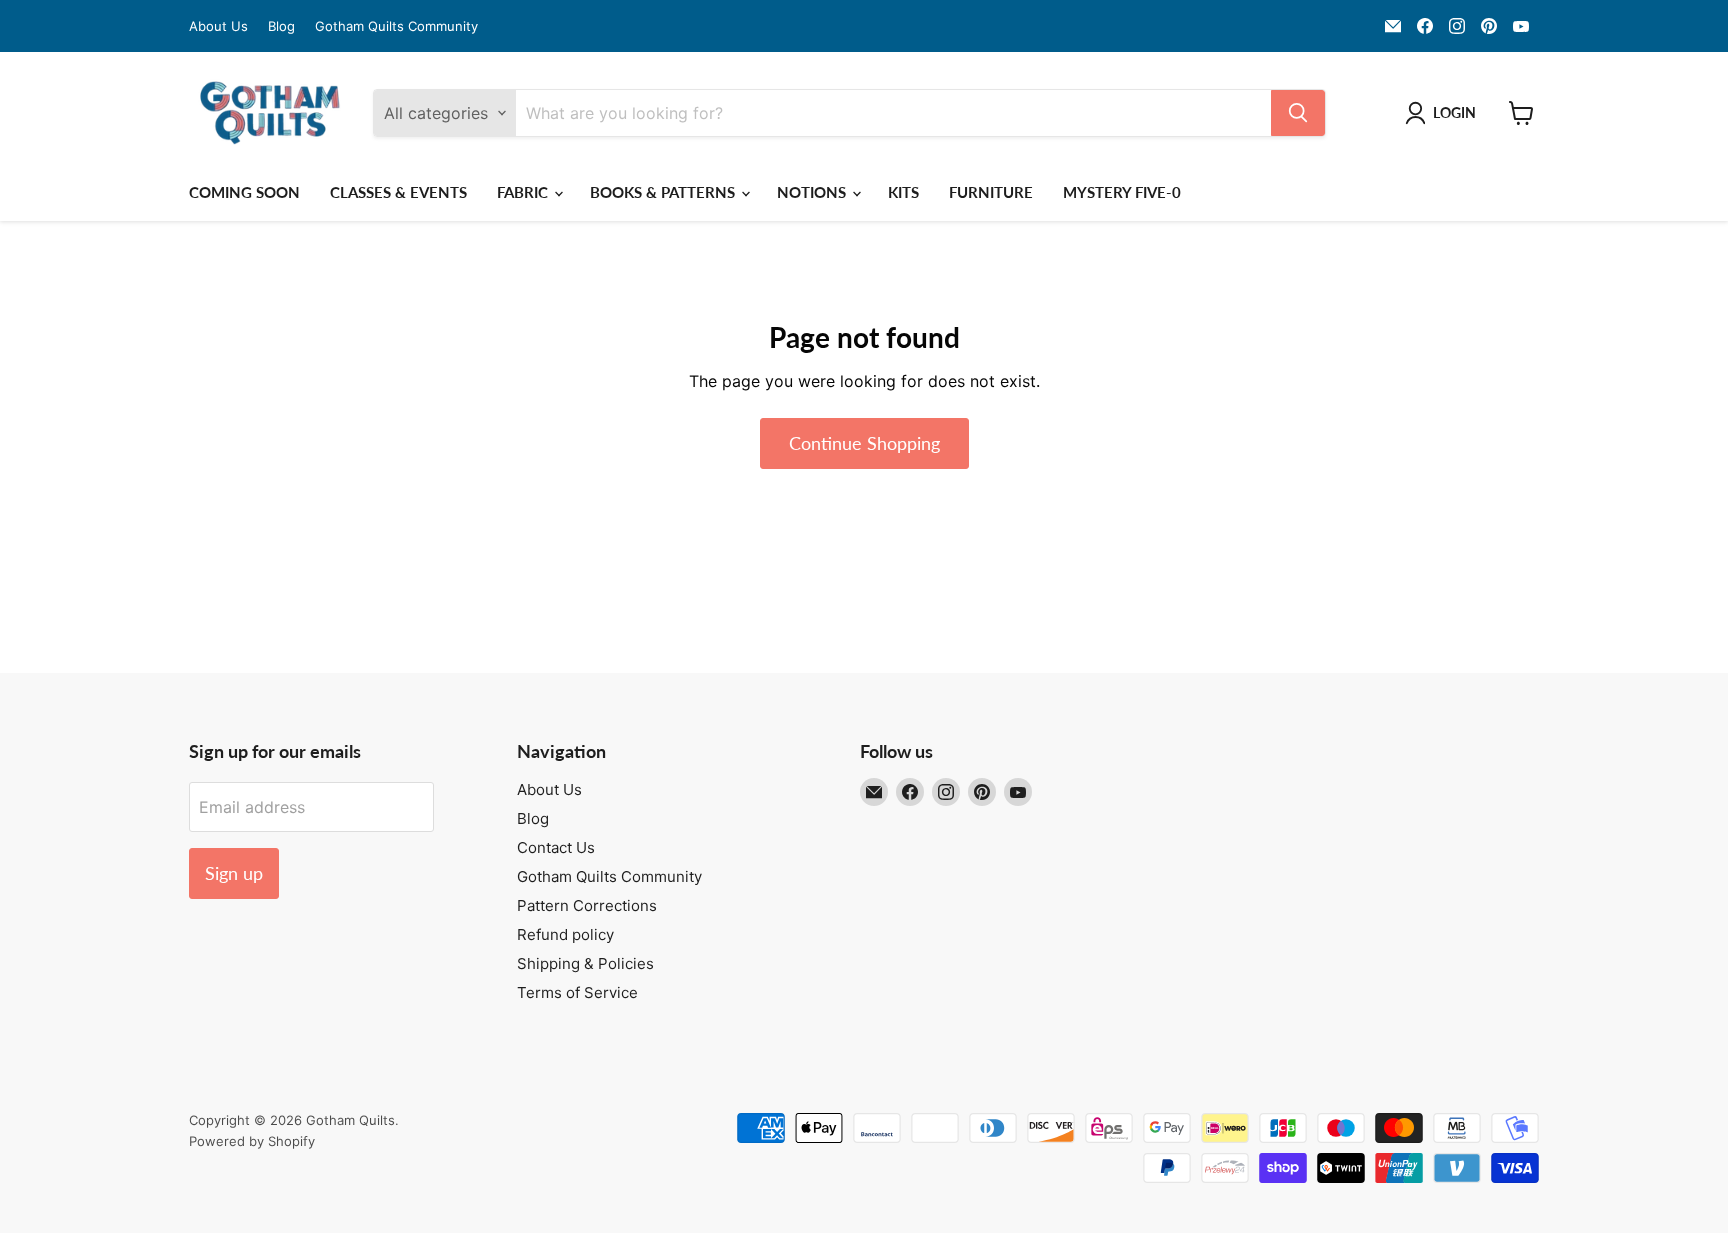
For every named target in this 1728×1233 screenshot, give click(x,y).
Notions (813, 192)
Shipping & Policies (585, 963)
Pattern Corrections (587, 905)
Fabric (524, 192)
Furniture (991, 192)
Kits (903, 192)
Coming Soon (244, 192)
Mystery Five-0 (1122, 192)
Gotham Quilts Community (396, 26)
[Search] (1298, 113)
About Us (218, 26)
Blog (281, 26)
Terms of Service (577, 992)
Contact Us (556, 847)
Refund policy (565, 934)
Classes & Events (398, 192)
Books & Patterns (664, 192)
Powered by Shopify (252, 1141)
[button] (1444, 113)
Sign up (234, 873)
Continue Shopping (864, 443)
